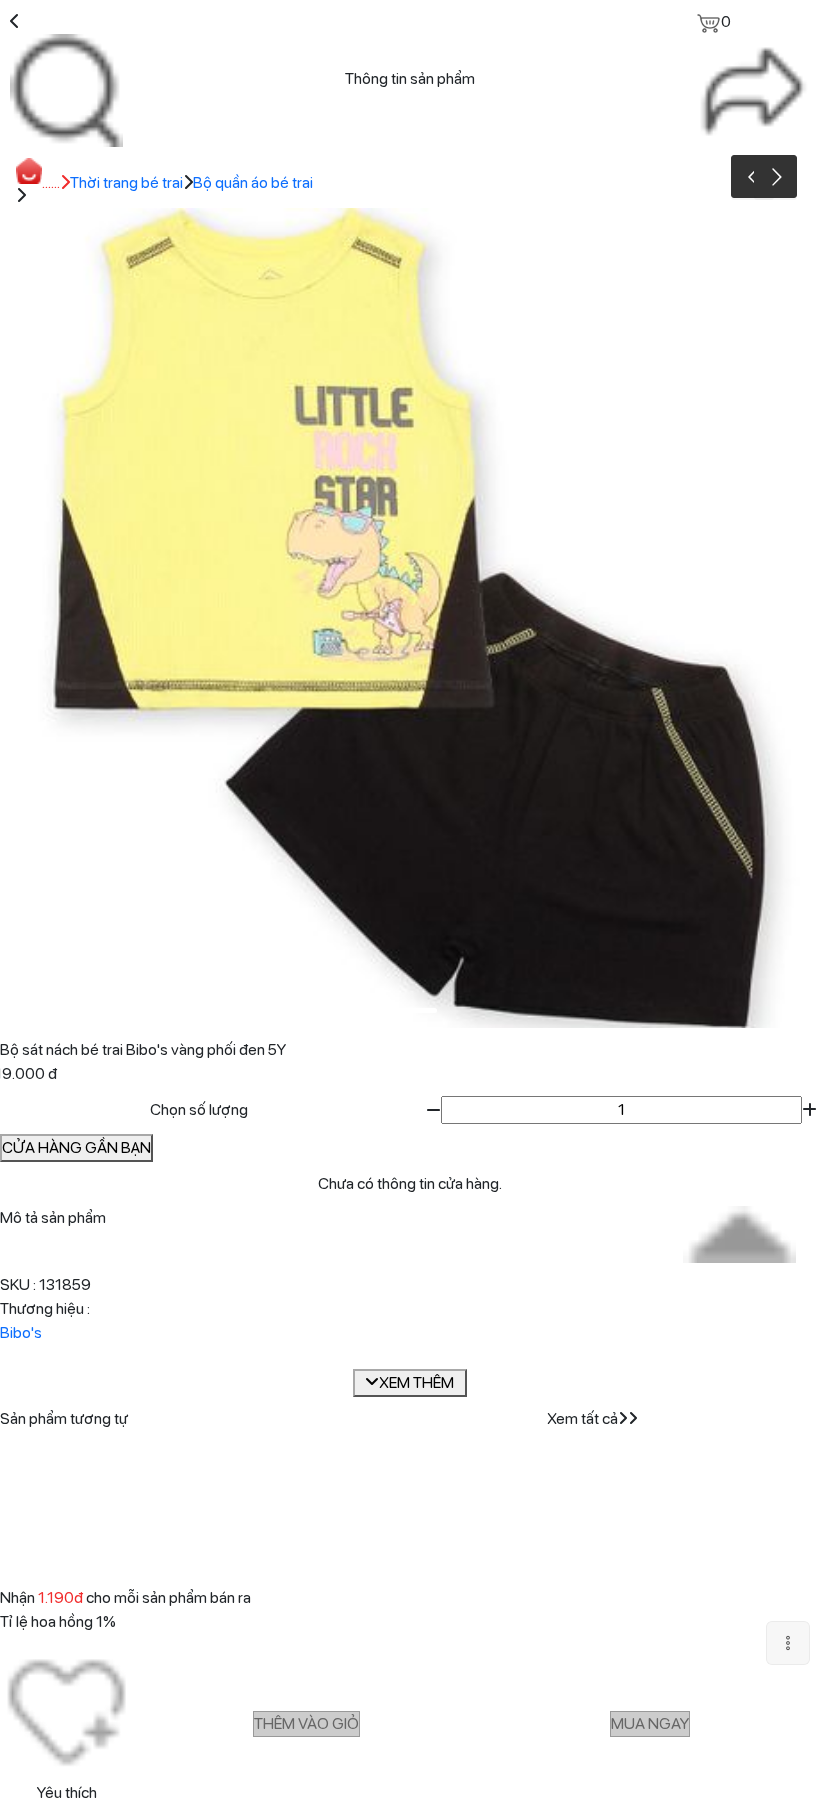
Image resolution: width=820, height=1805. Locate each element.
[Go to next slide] (775, 176)
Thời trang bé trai (126, 182)
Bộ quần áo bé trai (253, 182)
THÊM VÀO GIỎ (306, 1723)
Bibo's (21, 1332)
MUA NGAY (650, 1723)
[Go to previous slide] (752, 176)
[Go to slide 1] (407, 1010)
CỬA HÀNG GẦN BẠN (76, 1147)
